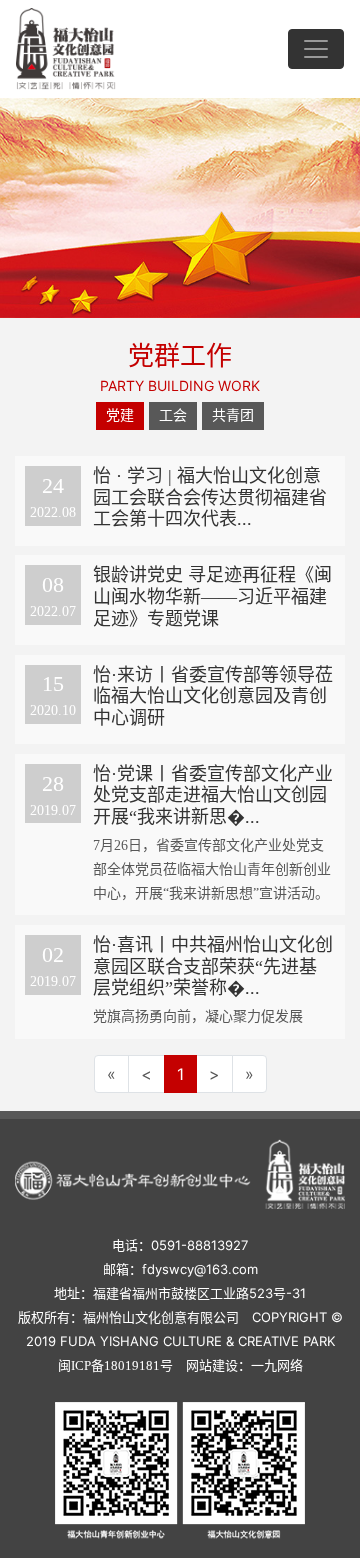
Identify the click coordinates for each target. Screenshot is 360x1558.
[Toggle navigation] (316, 49)
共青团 (233, 415)
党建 (120, 415)
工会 (173, 415)
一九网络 (277, 1365)
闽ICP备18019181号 (115, 1365)
